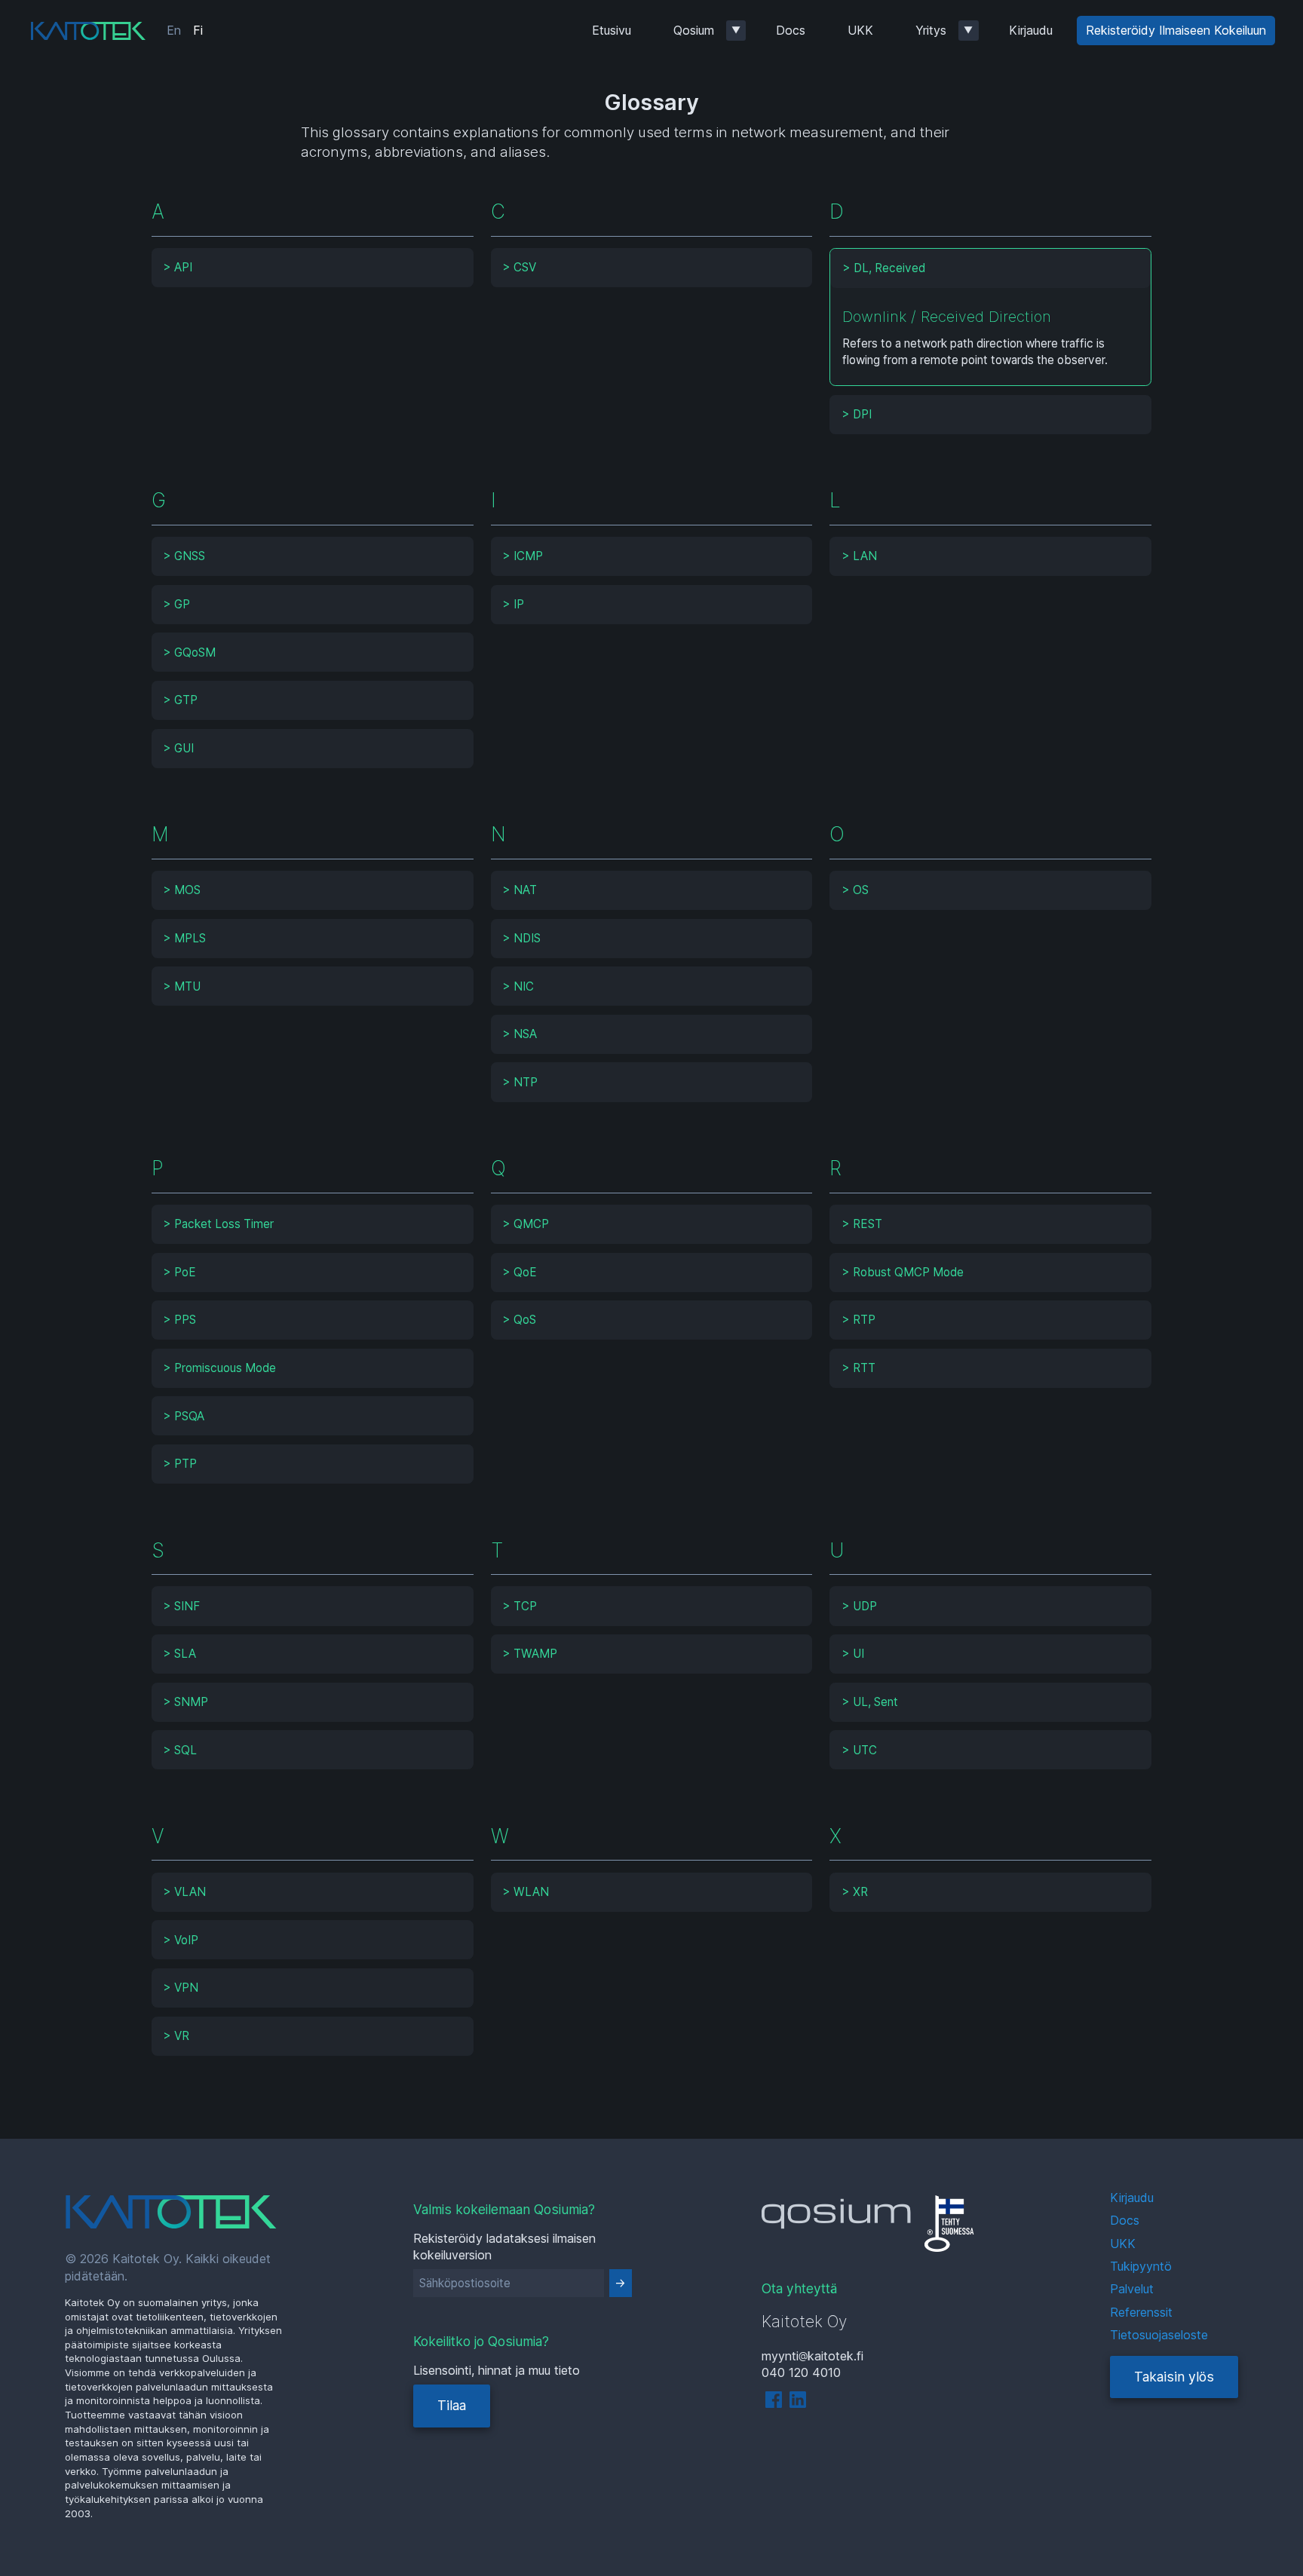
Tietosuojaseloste (1159, 2335)
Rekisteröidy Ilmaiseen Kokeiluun (1176, 30)
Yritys (931, 30)
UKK (860, 30)
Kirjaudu (1031, 30)
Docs (791, 30)
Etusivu (612, 30)
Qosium (694, 30)
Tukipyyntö (1141, 2266)
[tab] (313, 268)
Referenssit (1141, 2312)
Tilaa (452, 2405)
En (174, 30)
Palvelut (1132, 2289)
